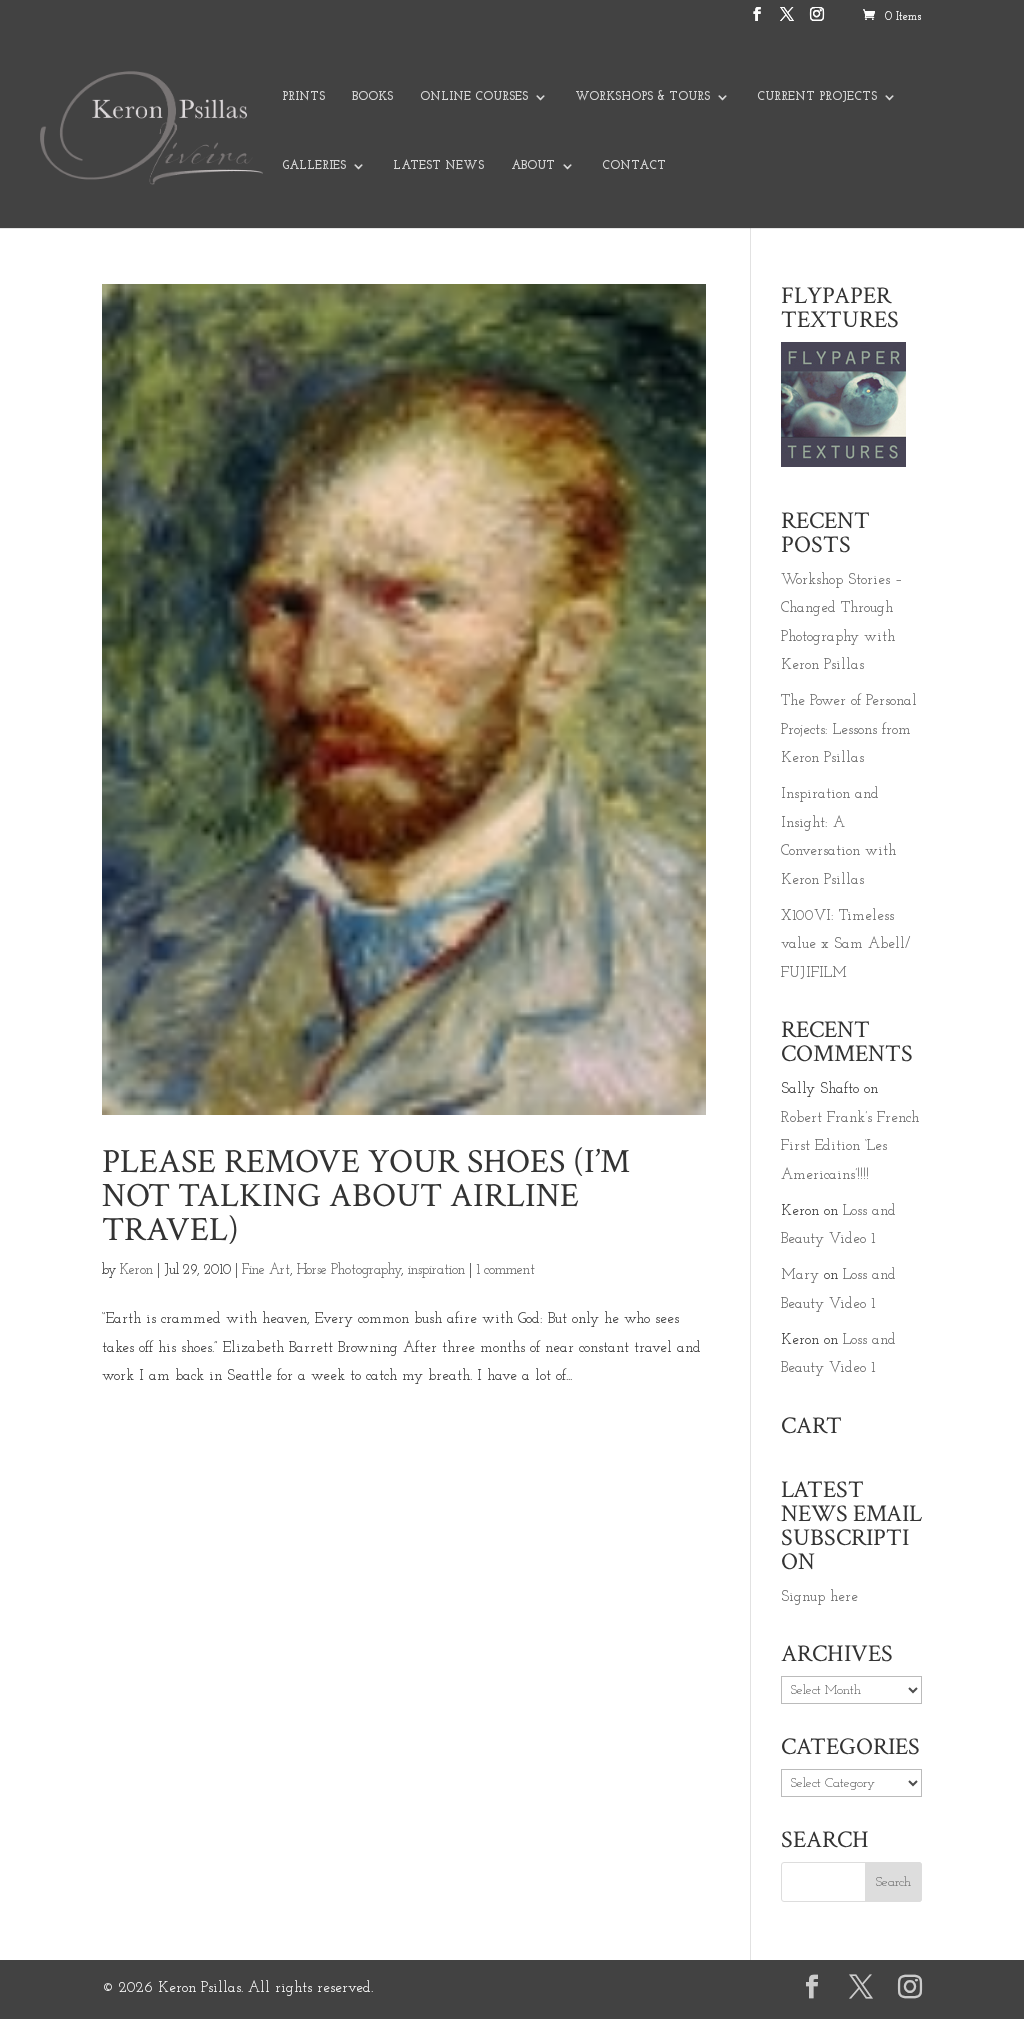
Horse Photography (349, 1270)
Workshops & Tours (642, 97)
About (533, 166)
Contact (634, 166)
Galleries (314, 166)
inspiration (436, 1270)
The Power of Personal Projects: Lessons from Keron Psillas (849, 730)
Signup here (819, 1597)
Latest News (438, 166)
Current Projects (817, 97)
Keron (136, 1270)
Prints (303, 97)
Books (372, 97)
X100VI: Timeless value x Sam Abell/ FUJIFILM (845, 945)
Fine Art (266, 1270)
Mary (800, 1275)
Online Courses (474, 97)
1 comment (505, 1270)
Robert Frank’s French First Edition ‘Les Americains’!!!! (850, 1147)
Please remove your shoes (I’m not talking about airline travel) (366, 1196)
